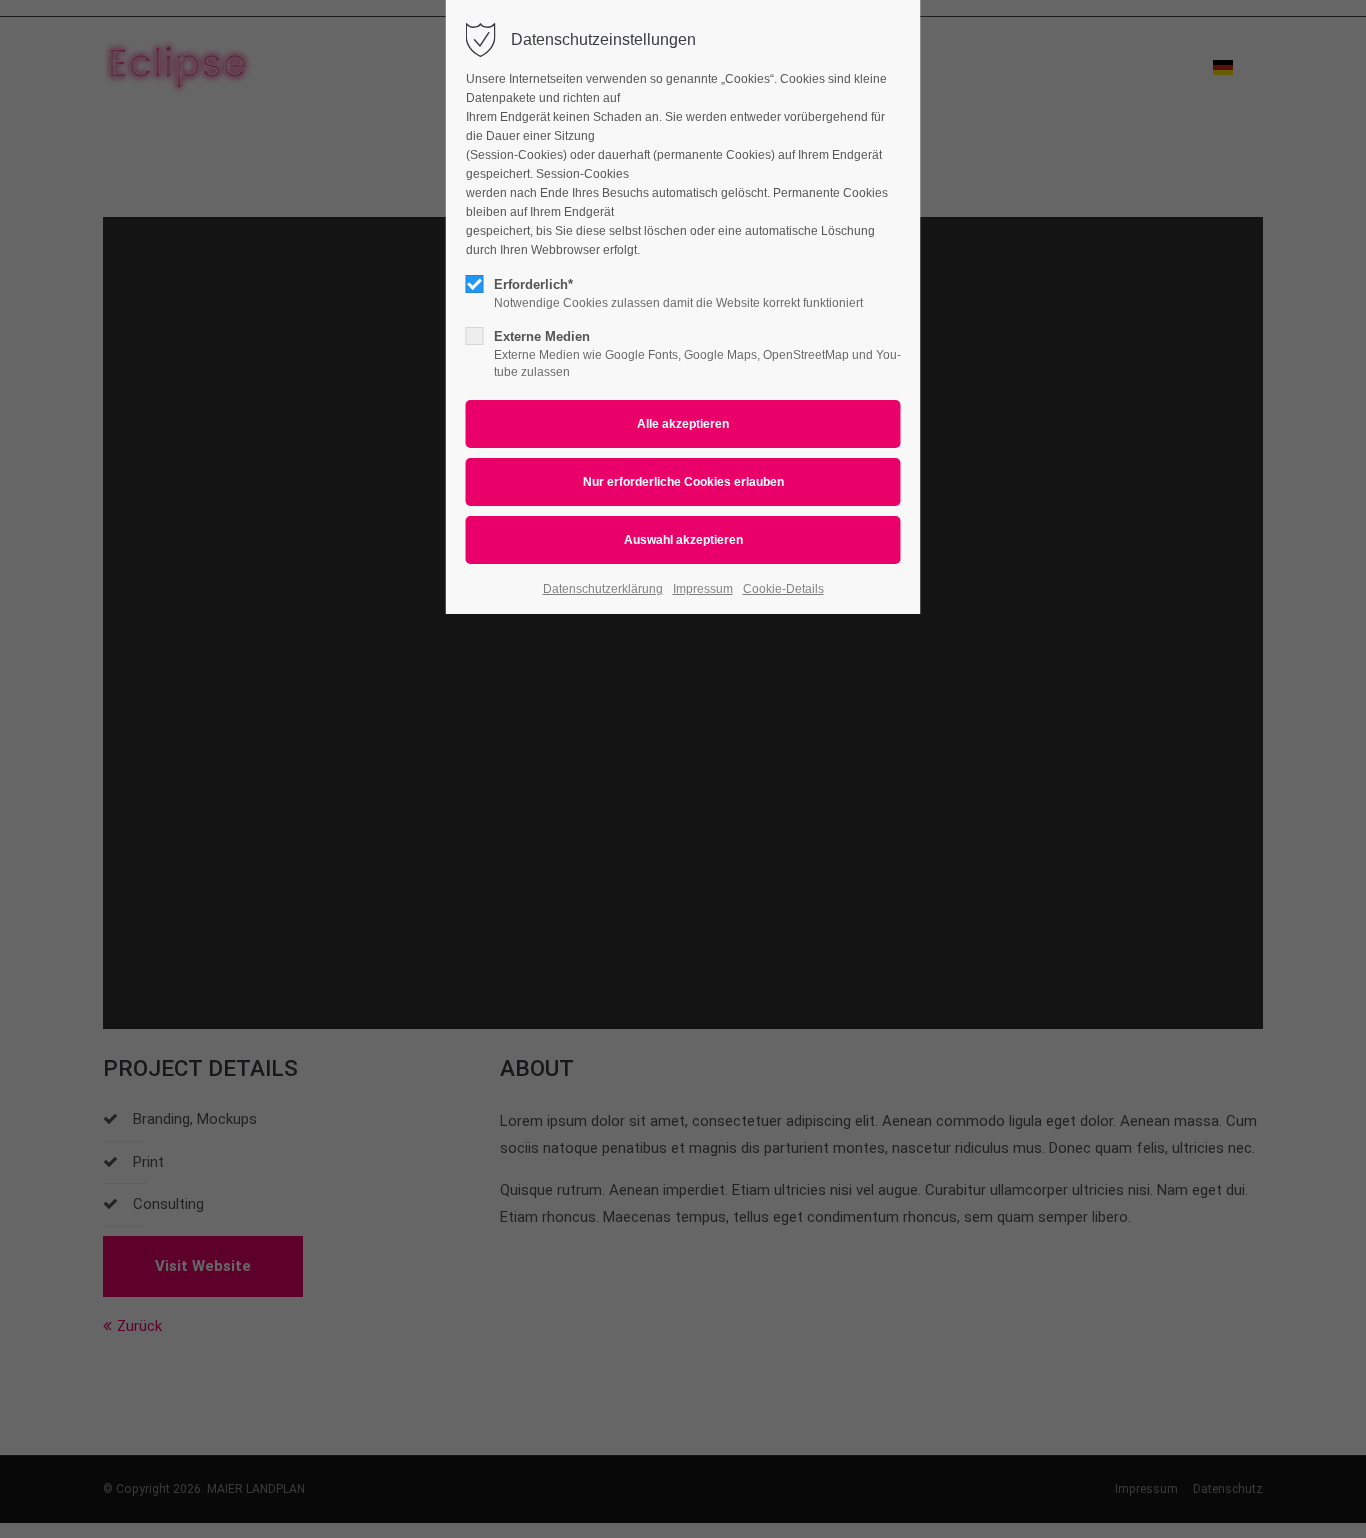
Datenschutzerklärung (603, 589)
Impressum (703, 589)
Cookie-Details (783, 589)
